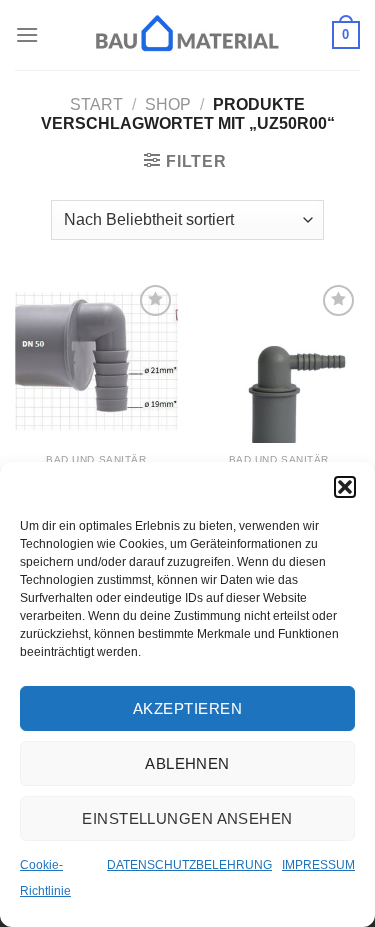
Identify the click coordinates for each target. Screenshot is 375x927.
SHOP (168, 104)
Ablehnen (187, 763)
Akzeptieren (187, 708)
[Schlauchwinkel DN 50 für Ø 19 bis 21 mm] (96, 361)
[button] (345, 487)
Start (96, 104)
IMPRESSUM (318, 865)
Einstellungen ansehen (187, 818)
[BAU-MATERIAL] (188, 35)
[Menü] (27, 34)
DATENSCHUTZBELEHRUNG (189, 865)
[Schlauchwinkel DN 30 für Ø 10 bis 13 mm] (278, 361)
